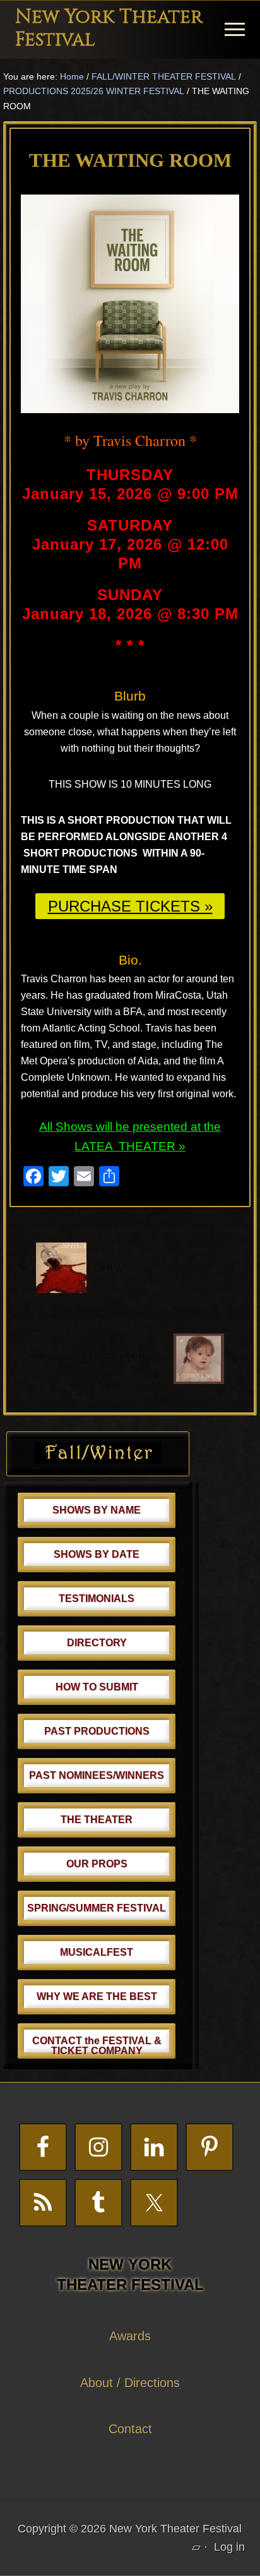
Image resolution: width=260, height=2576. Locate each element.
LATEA (95, 1146)
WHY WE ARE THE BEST (97, 1996)
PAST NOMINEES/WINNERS (97, 1775)
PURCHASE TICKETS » (130, 906)
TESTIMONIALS (97, 1598)
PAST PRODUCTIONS (97, 1731)
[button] (235, 29)
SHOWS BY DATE (97, 1554)
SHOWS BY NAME (97, 1510)
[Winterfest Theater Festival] (98, 1460)
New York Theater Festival (109, 28)
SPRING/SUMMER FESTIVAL (97, 1908)
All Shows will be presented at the (130, 1127)
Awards (130, 2336)
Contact (130, 2429)
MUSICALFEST (97, 1952)
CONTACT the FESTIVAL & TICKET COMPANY (97, 2046)
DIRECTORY (97, 1643)
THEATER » (152, 1146)
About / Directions (130, 2383)
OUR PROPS (97, 1864)
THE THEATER (97, 1820)
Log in (229, 2547)
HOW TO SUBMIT (97, 1687)
